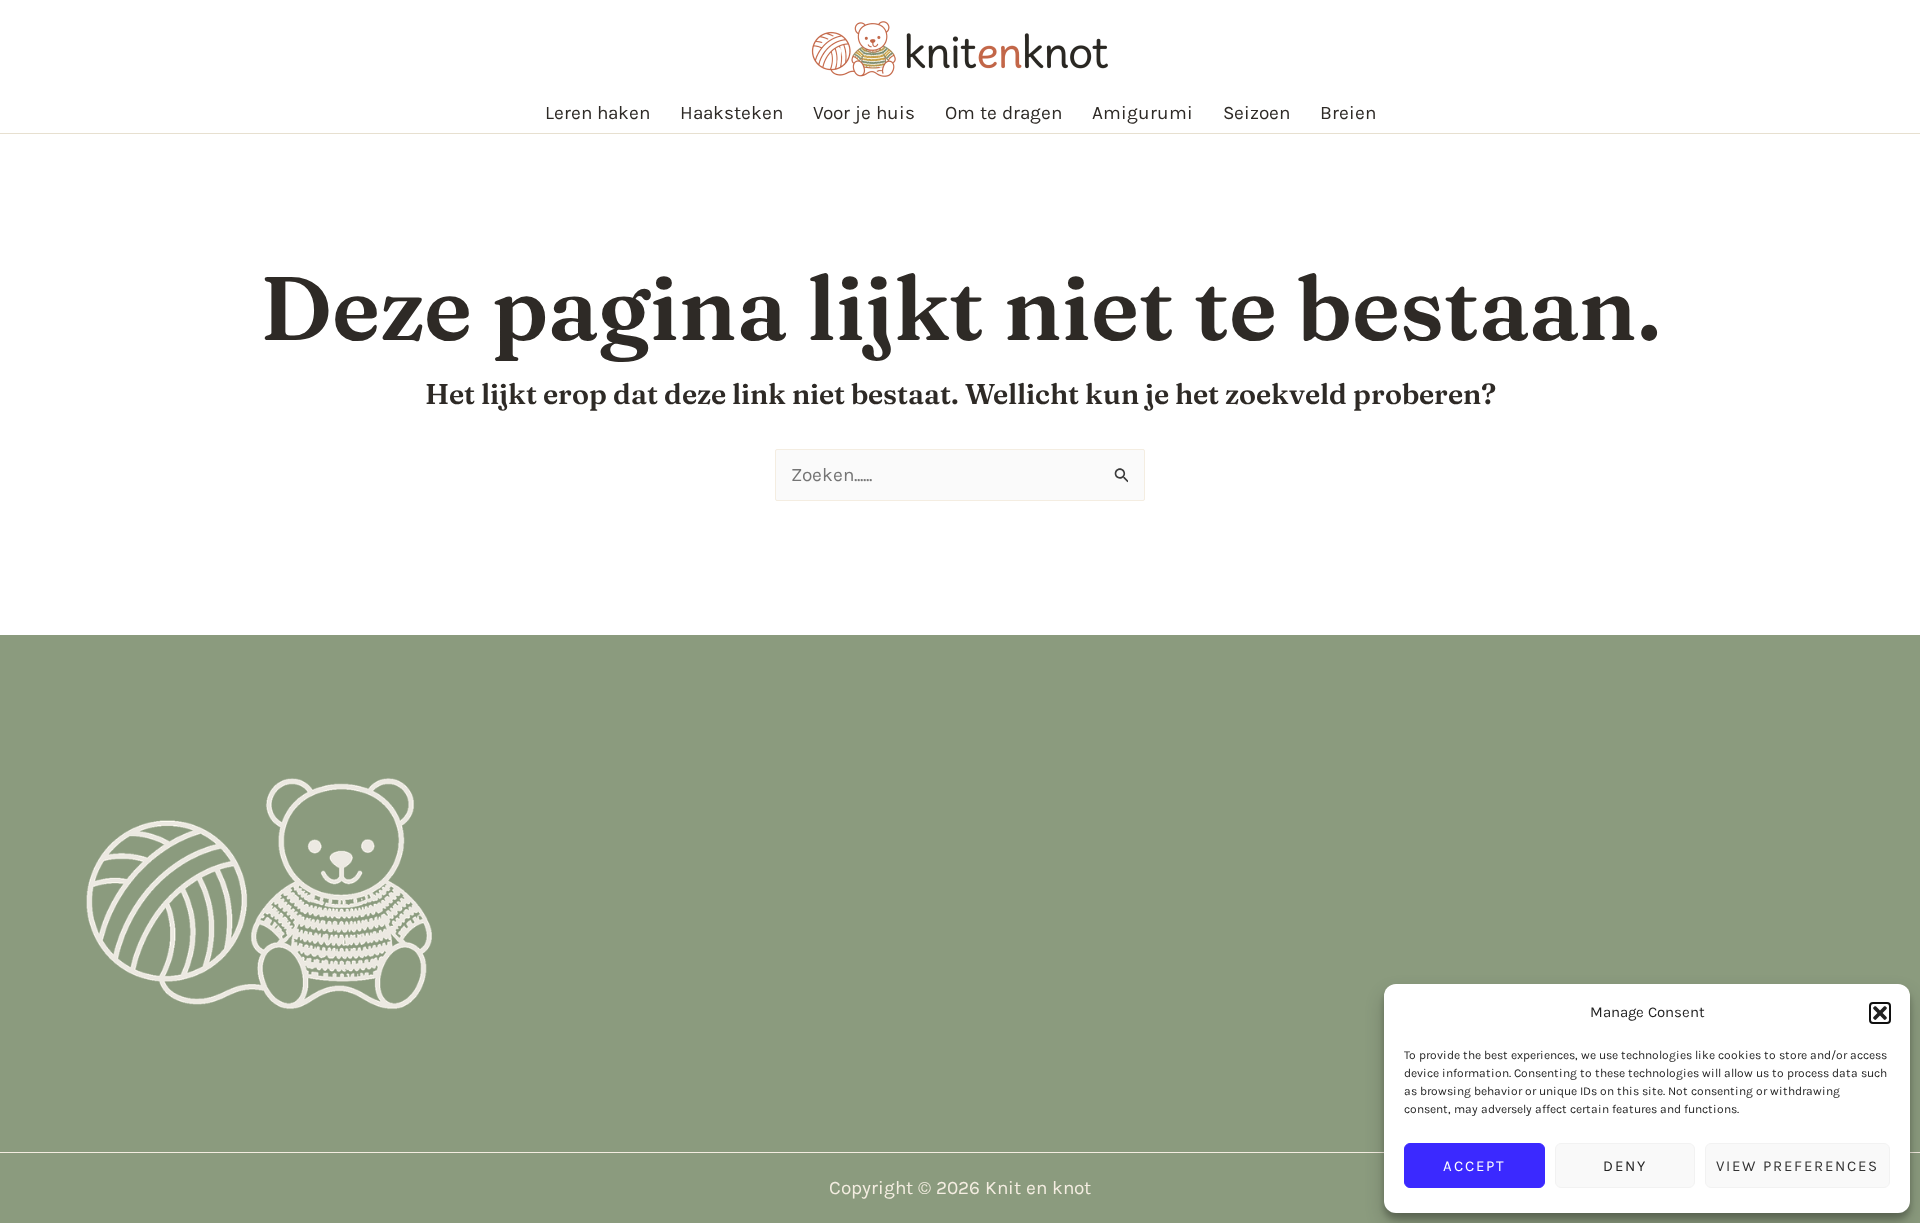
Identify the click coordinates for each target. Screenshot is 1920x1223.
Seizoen (1256, 113)
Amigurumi (1142, 113)
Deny (1625, 1166)
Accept (1474, 1166)
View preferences (1797, 1166)
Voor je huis (864, 113)
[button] (1880, 1013)
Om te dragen (1003, 113)
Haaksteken (731, 113)
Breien (1348, 113)
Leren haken (597, 113)
